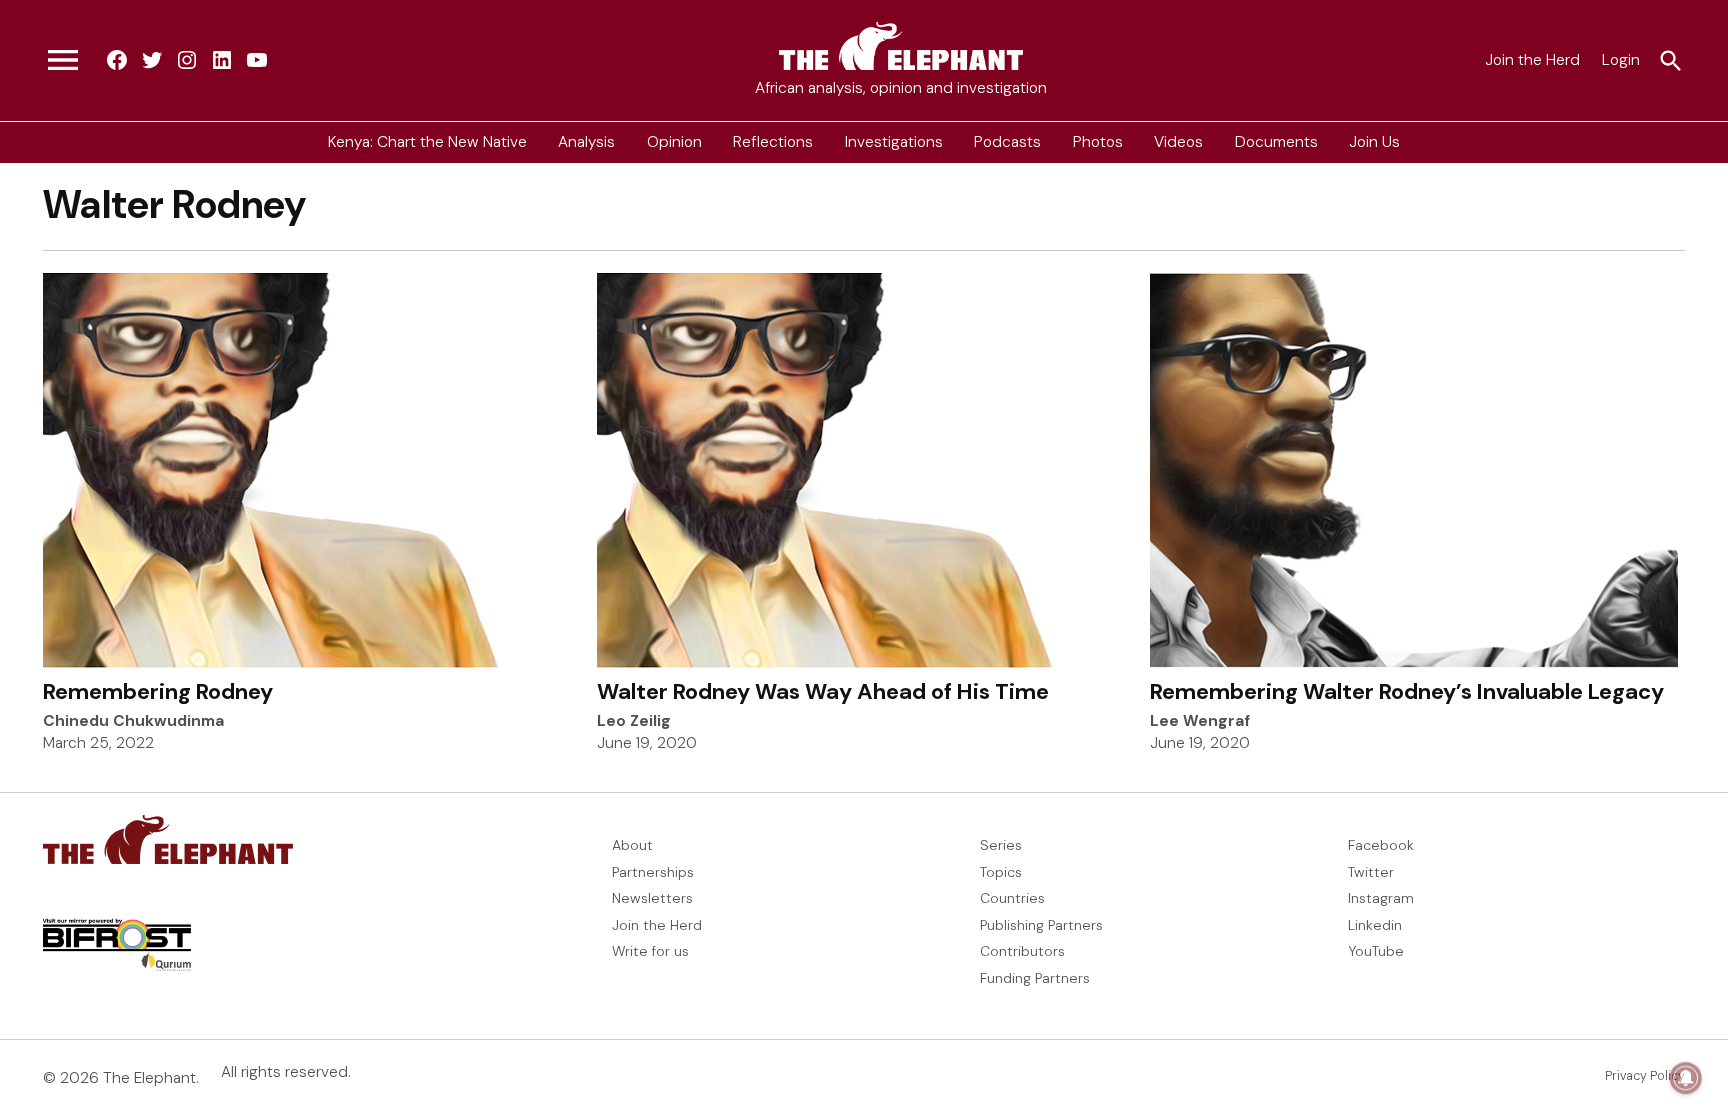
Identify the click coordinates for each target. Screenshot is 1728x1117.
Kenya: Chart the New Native (427, 142)
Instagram (1381, 898)
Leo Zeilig (634, 721)
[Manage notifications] (1686, 1078)
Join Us (1374, 142)
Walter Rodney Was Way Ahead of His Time (823, 691)
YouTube (1376, 951)
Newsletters (652, 898)
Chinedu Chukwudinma (133, 721)
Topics (1001, 872)
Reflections (773, 142)
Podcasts (1007, 142)
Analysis (586, 142)
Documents (1276, 142)
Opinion (674, 142)
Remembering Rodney (158, 691)
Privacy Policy (1645, 1076)
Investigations (894, 142)
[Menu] (63, 61)
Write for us (650, 951)
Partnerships (653, 872)
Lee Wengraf (1200, 721)
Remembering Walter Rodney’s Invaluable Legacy (1407, 691)
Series (1001, 845)
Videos (1178, 142)
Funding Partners (1035, 978)
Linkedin (1375, 925)
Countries (1012, 898)
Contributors (1022, 951)
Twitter (1371, 872)
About (632, 845)
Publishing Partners (1041, 925)
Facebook (1381, 845)
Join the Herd (1532, 60)
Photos (1098, 142)
